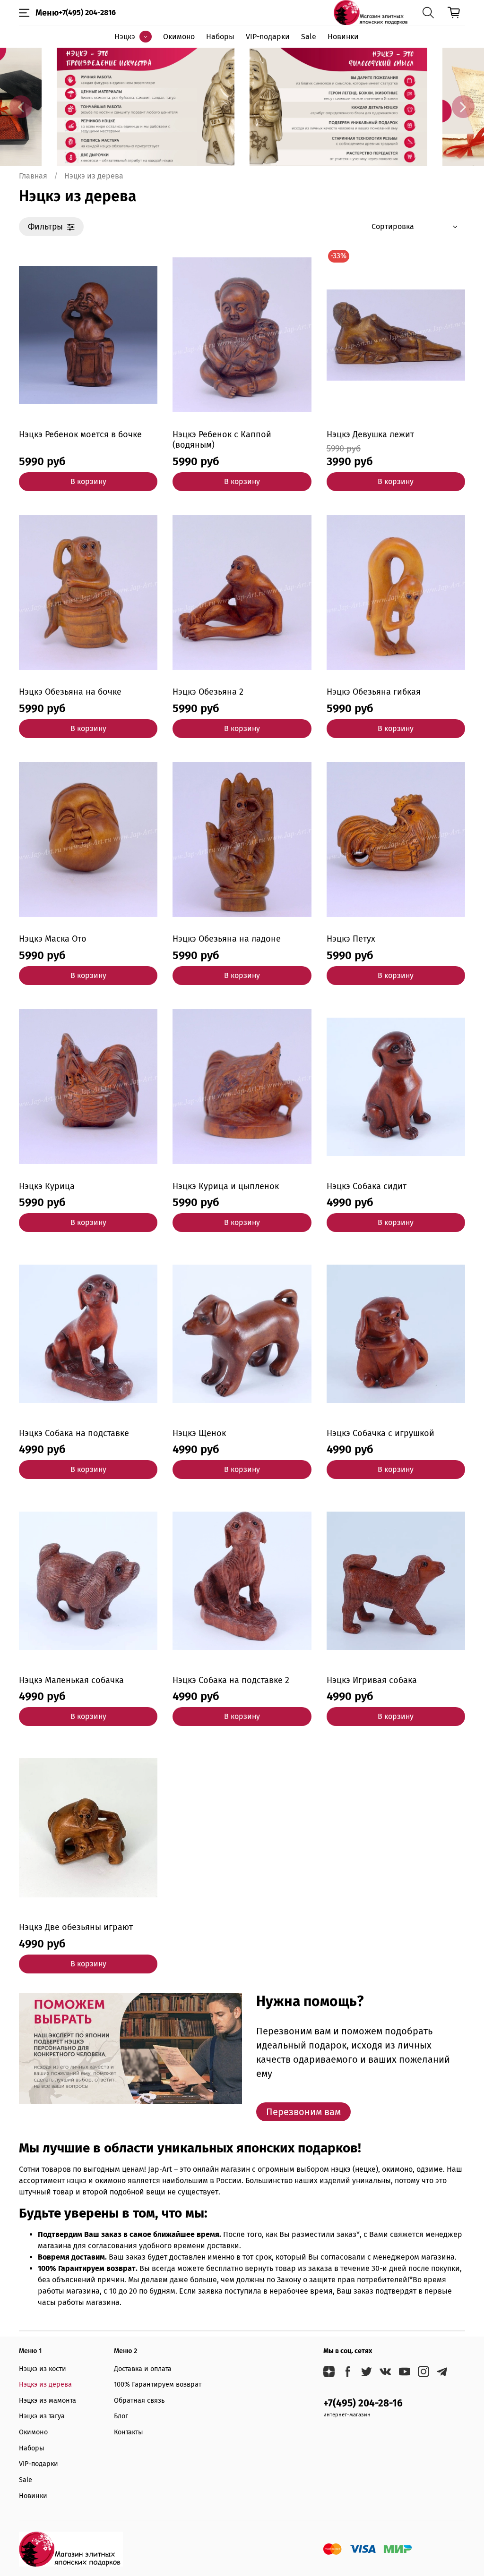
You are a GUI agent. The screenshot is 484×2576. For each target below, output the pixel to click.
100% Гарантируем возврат (158, 2385)
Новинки (343, 37)
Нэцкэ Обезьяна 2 (208, 692)
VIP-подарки (268, 37)
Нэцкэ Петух (351, 939)
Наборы (220, 37)
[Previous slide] (21, 107)
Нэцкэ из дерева (45, 2385)
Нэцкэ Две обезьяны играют (76, 1927)
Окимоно (179, 37)
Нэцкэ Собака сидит (367, 1186)
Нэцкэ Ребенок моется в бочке (80, 434)
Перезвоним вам (303, 2112)
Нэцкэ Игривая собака (372, 1680)
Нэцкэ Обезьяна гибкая (374, 692)
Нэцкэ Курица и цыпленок (226, 1186)
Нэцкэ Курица (47, 1186)
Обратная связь (139, 2401)
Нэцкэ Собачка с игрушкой (380, 1433)
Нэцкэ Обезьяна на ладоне (227, 939)
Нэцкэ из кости (43, 2369)
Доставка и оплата (143, 2369)
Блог (121, 2416)
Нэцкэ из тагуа (42, 2416)
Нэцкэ (125, 37)
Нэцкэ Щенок (199, 1433)
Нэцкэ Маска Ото (53, 939)
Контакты (129, 2432)
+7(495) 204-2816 (87, 13)
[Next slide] (463, 107)
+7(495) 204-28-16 (363, 2403)
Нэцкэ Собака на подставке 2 (231, 1680)
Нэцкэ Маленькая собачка (71, 1680)
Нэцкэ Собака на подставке (74, 1433)
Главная (33, 176)
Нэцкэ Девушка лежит (370, 434)
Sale (309, 37)
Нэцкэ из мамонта (48, 2401)
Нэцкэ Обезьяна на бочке (70, 692)
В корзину (88, 481)
